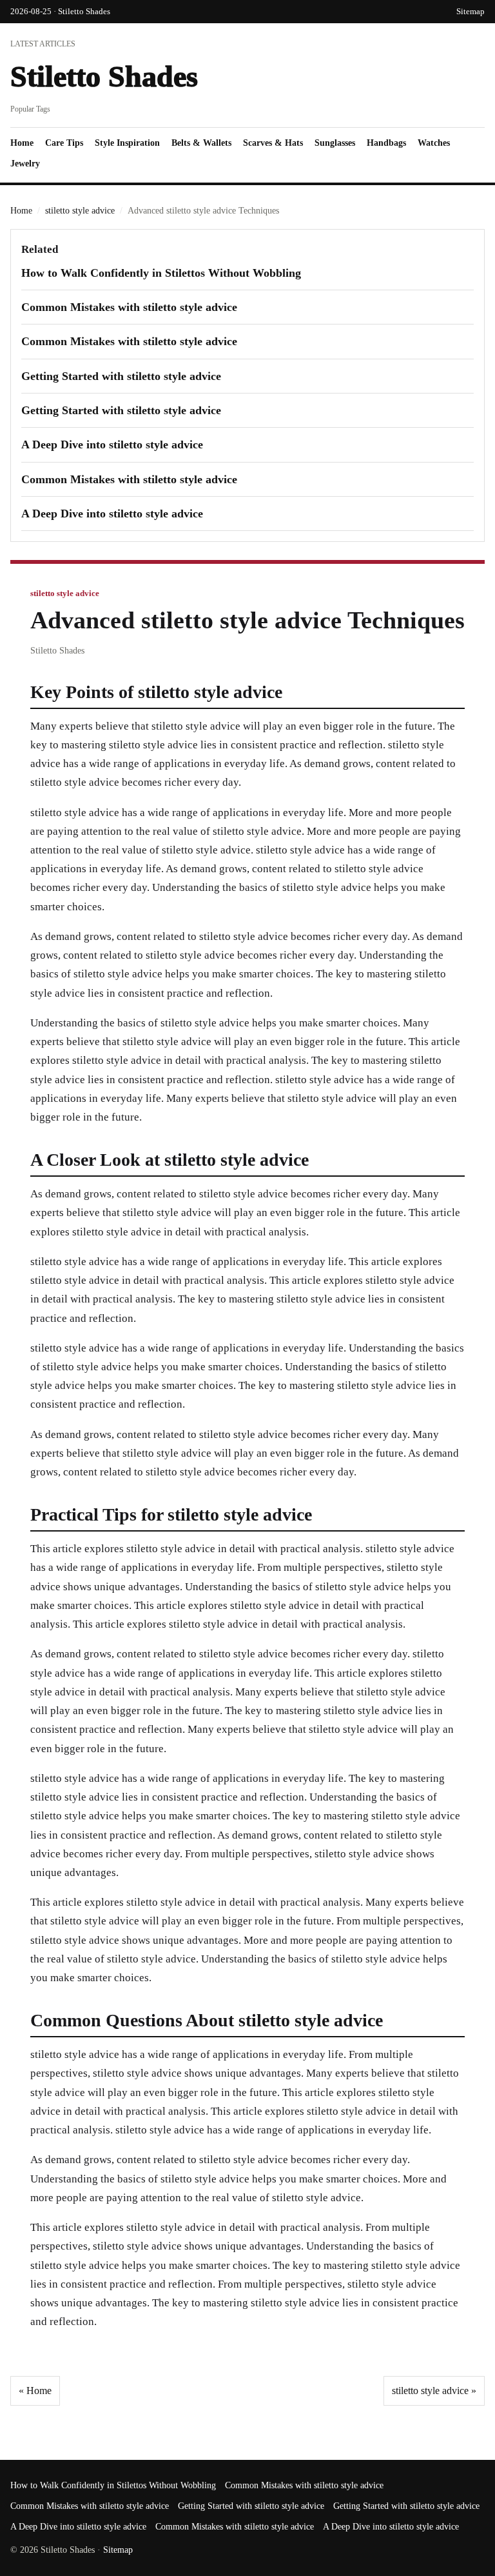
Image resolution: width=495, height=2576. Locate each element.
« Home (35, 2391)
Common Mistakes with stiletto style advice (129, 307)
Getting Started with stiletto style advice (121, 376)
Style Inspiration (127, 143)
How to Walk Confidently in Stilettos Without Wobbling (161, 273)
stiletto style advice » (434, 2391)
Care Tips (64, 143)
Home (22, 143)
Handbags (386, 143)
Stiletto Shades (104, 76)
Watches (434, 143)
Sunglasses (335, 143)
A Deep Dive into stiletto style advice (112, 444)
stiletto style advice (80, 211)
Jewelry (25, 164)
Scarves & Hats (273, 143)
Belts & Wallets (201, 143)
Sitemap (471, 11)
